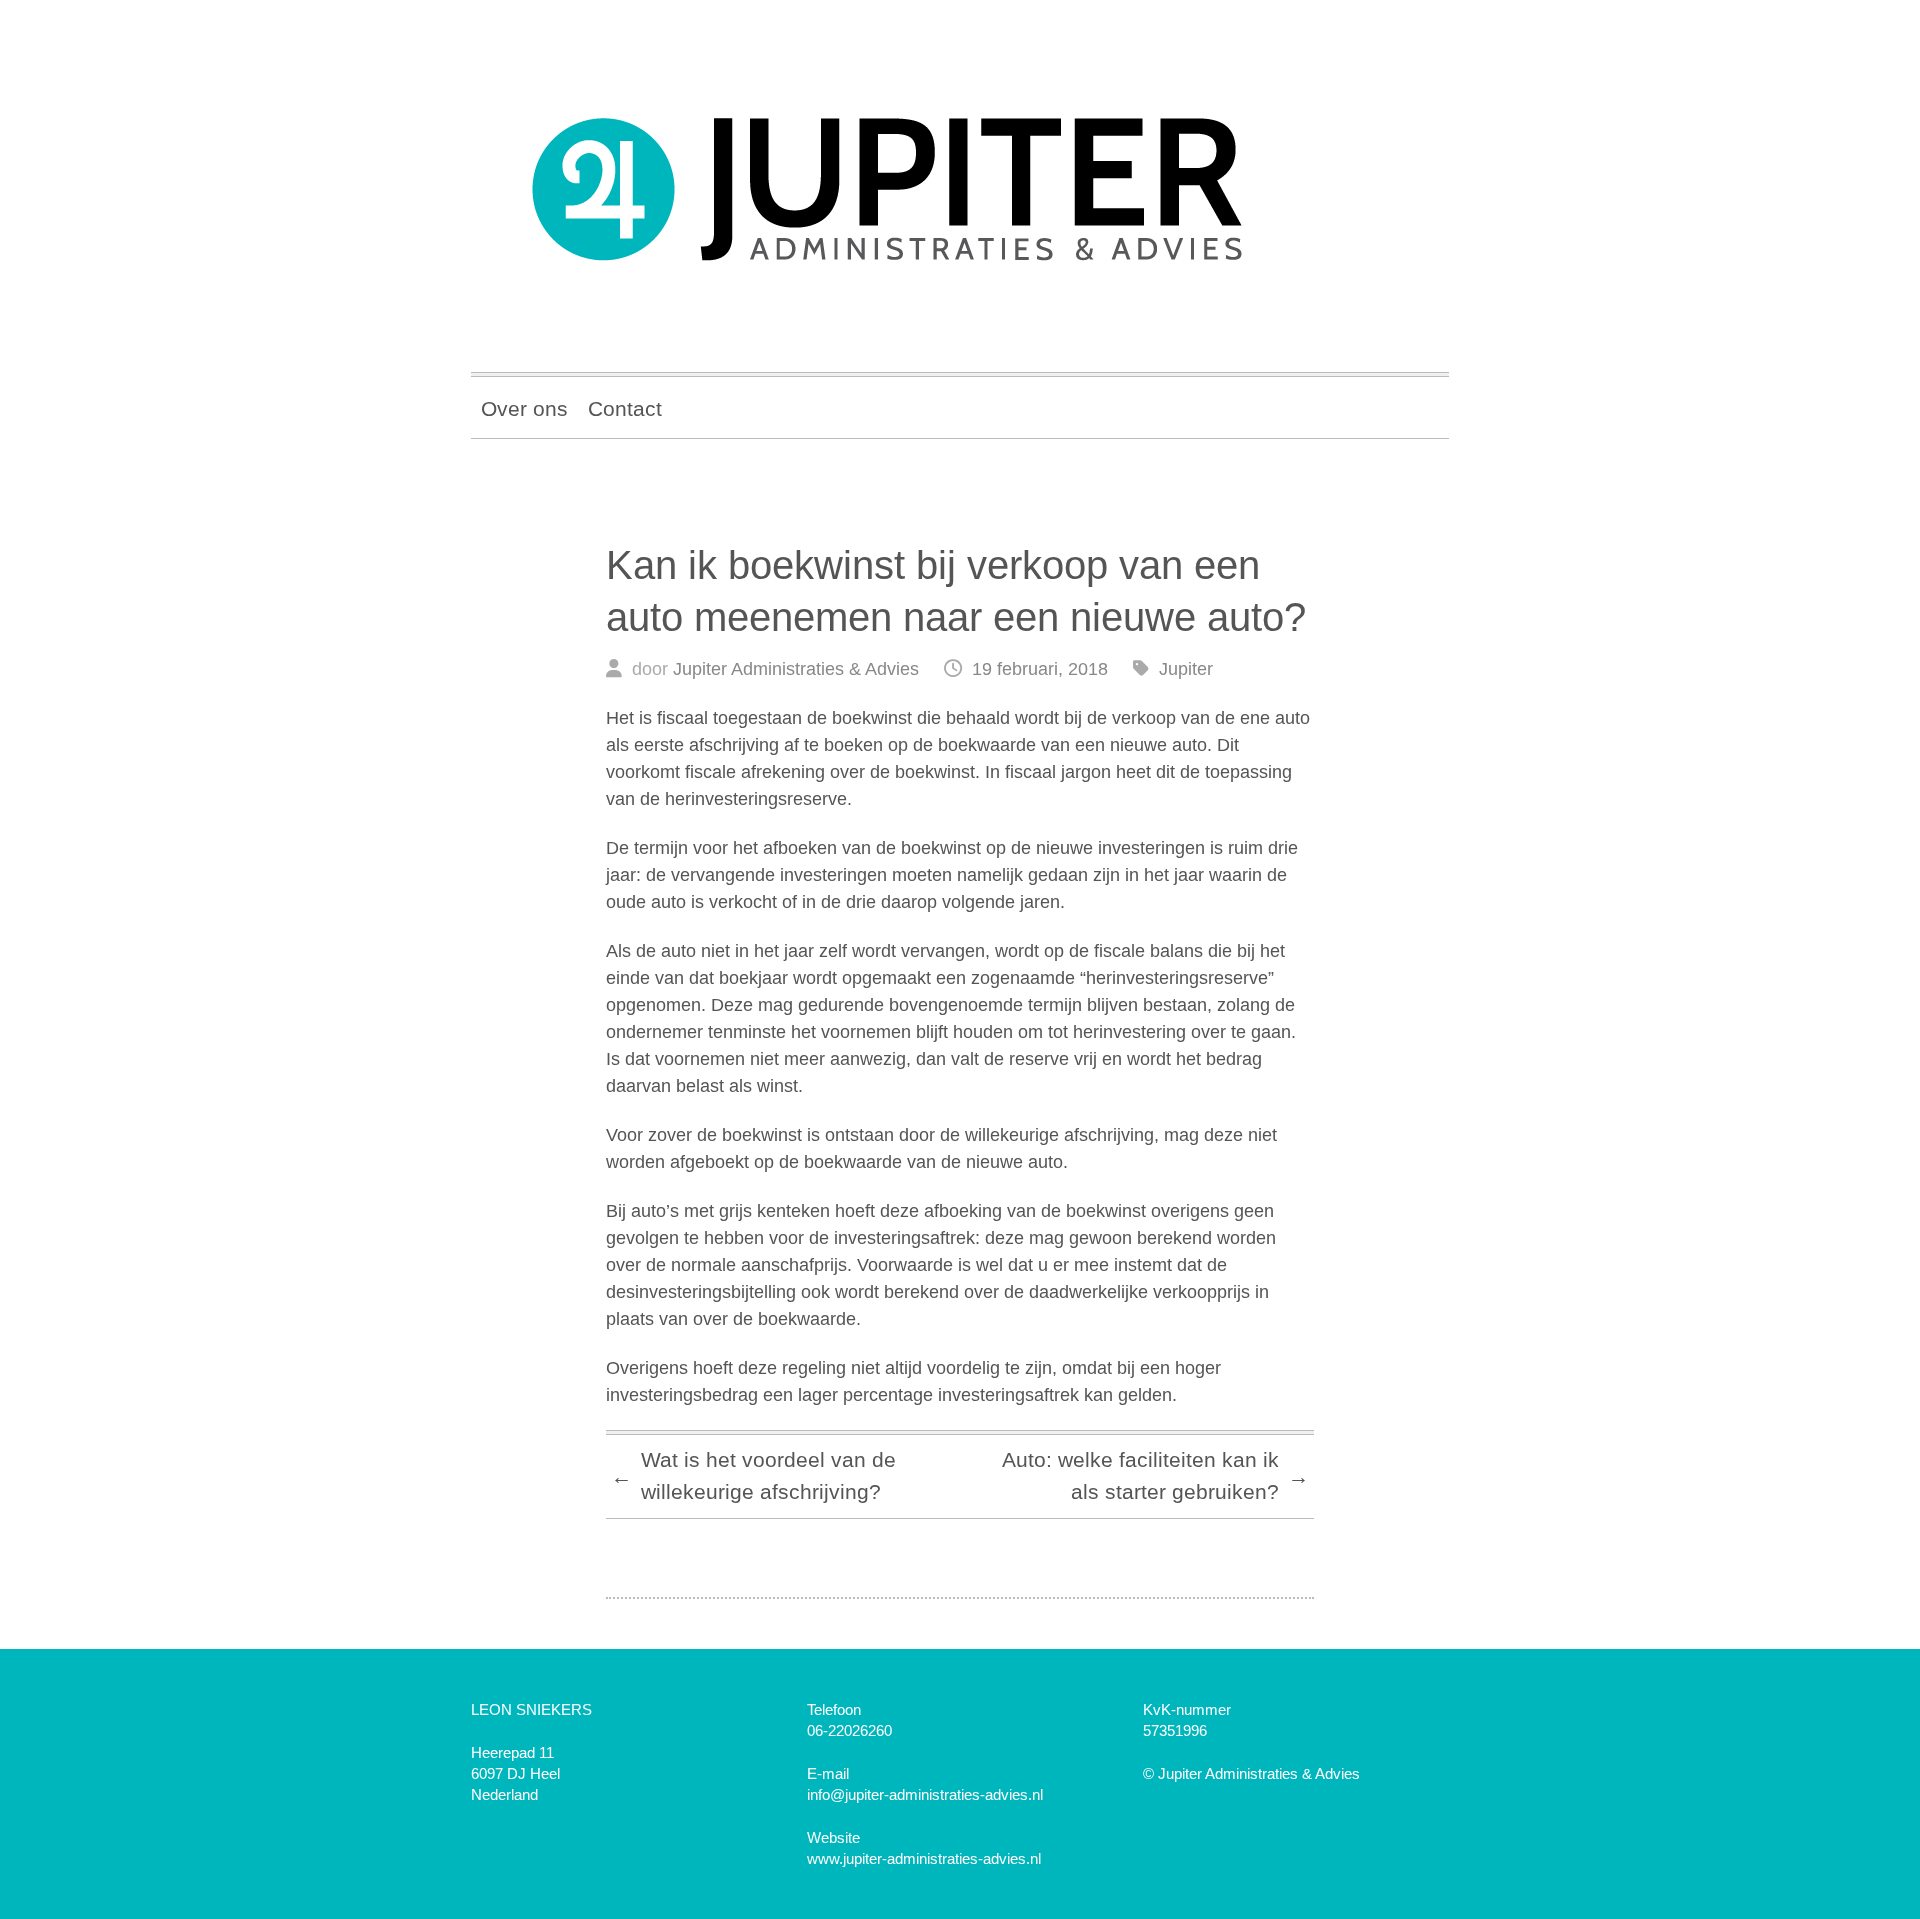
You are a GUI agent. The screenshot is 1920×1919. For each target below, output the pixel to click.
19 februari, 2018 (1040, 669)
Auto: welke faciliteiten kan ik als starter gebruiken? (1155, 1475)
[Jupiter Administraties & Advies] (960, 176)
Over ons (524, 408)
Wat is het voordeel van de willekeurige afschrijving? (753, 1475)
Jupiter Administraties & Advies (796, 669)
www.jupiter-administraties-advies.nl (924, 1858)
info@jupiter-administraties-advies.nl (925, 1794)
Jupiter (1186, 669)
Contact (625, 408)
